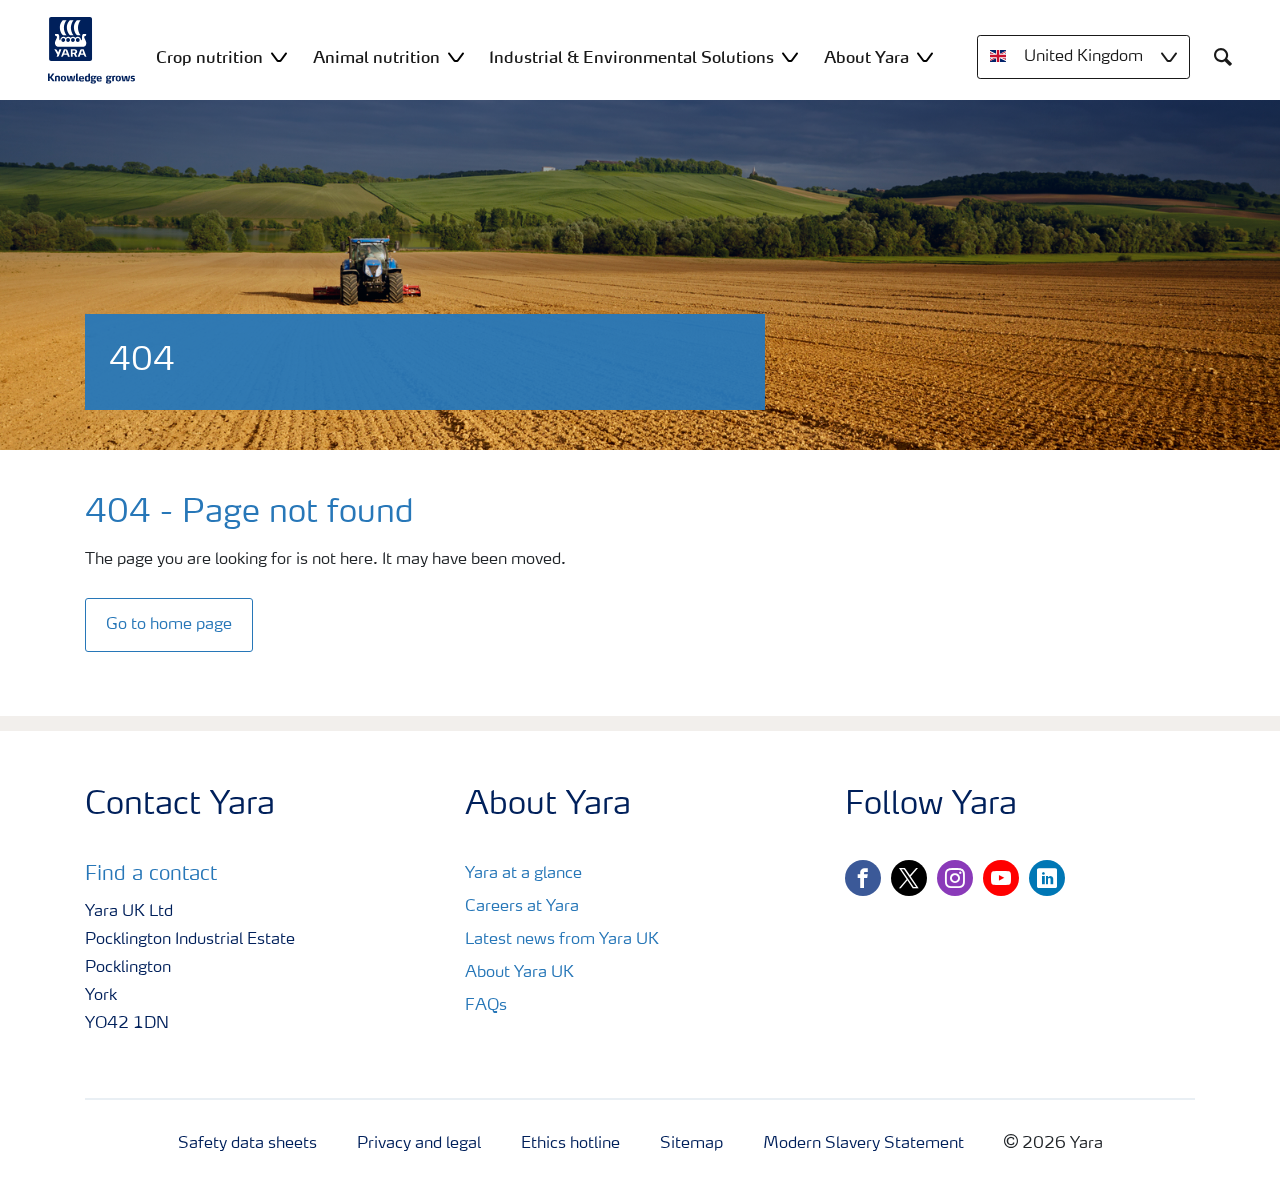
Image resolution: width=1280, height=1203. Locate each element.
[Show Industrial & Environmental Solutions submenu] (790, 56)
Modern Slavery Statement (863, 1144)
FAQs (486, 1006)
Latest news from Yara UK (562, 940)
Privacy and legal (419, 1144)
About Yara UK (519, 973)
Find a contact (151, 875)
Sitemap (691, 1144)
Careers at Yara (522, 907)
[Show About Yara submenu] (925, 56)
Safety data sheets (247, 1144)
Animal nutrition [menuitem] (376, 57)
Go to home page (169, 625)
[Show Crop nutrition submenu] (279, 56)
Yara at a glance (523, 874)
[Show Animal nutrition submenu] (456, 56)
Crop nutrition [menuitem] (209, 57)
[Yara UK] (92, 50)
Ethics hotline (570, 1144)
